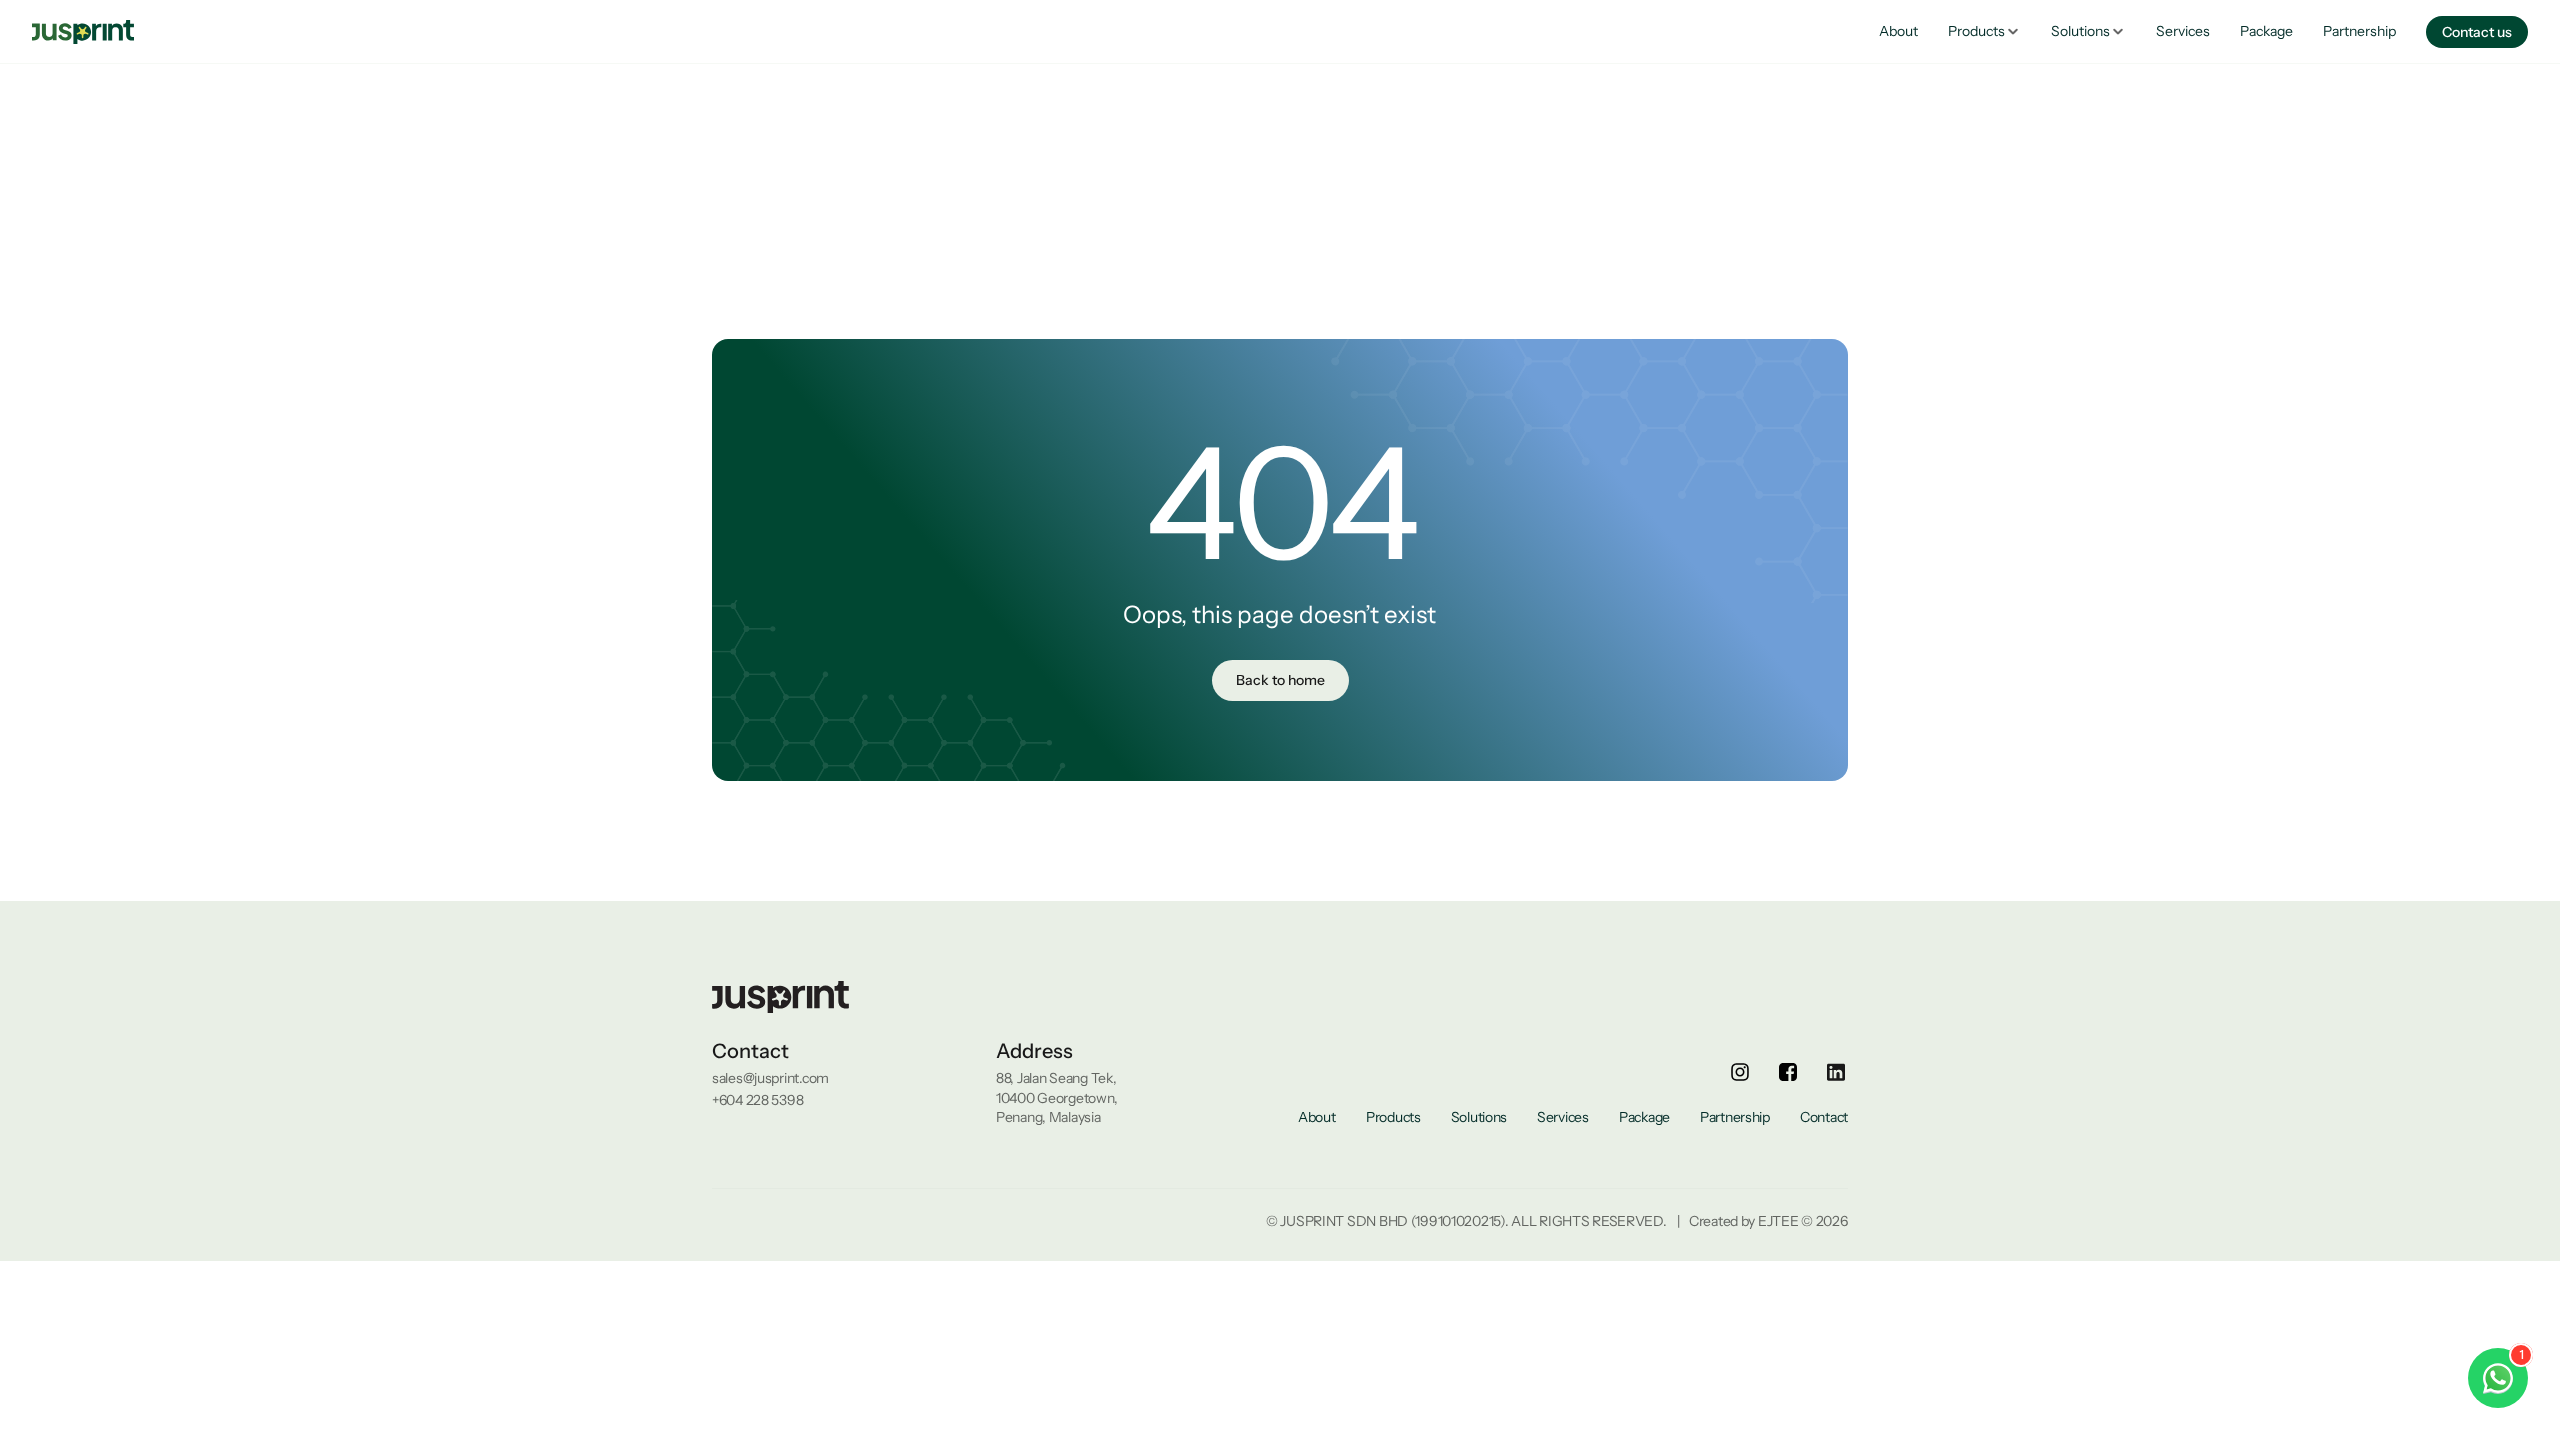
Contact (1824, 1117)
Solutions (1479, 1117)
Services (2183, 31)
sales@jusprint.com (770, 1078)
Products (1393, 1117)
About (1898, 31)
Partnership (2359, 31)
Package (2266, 31)
